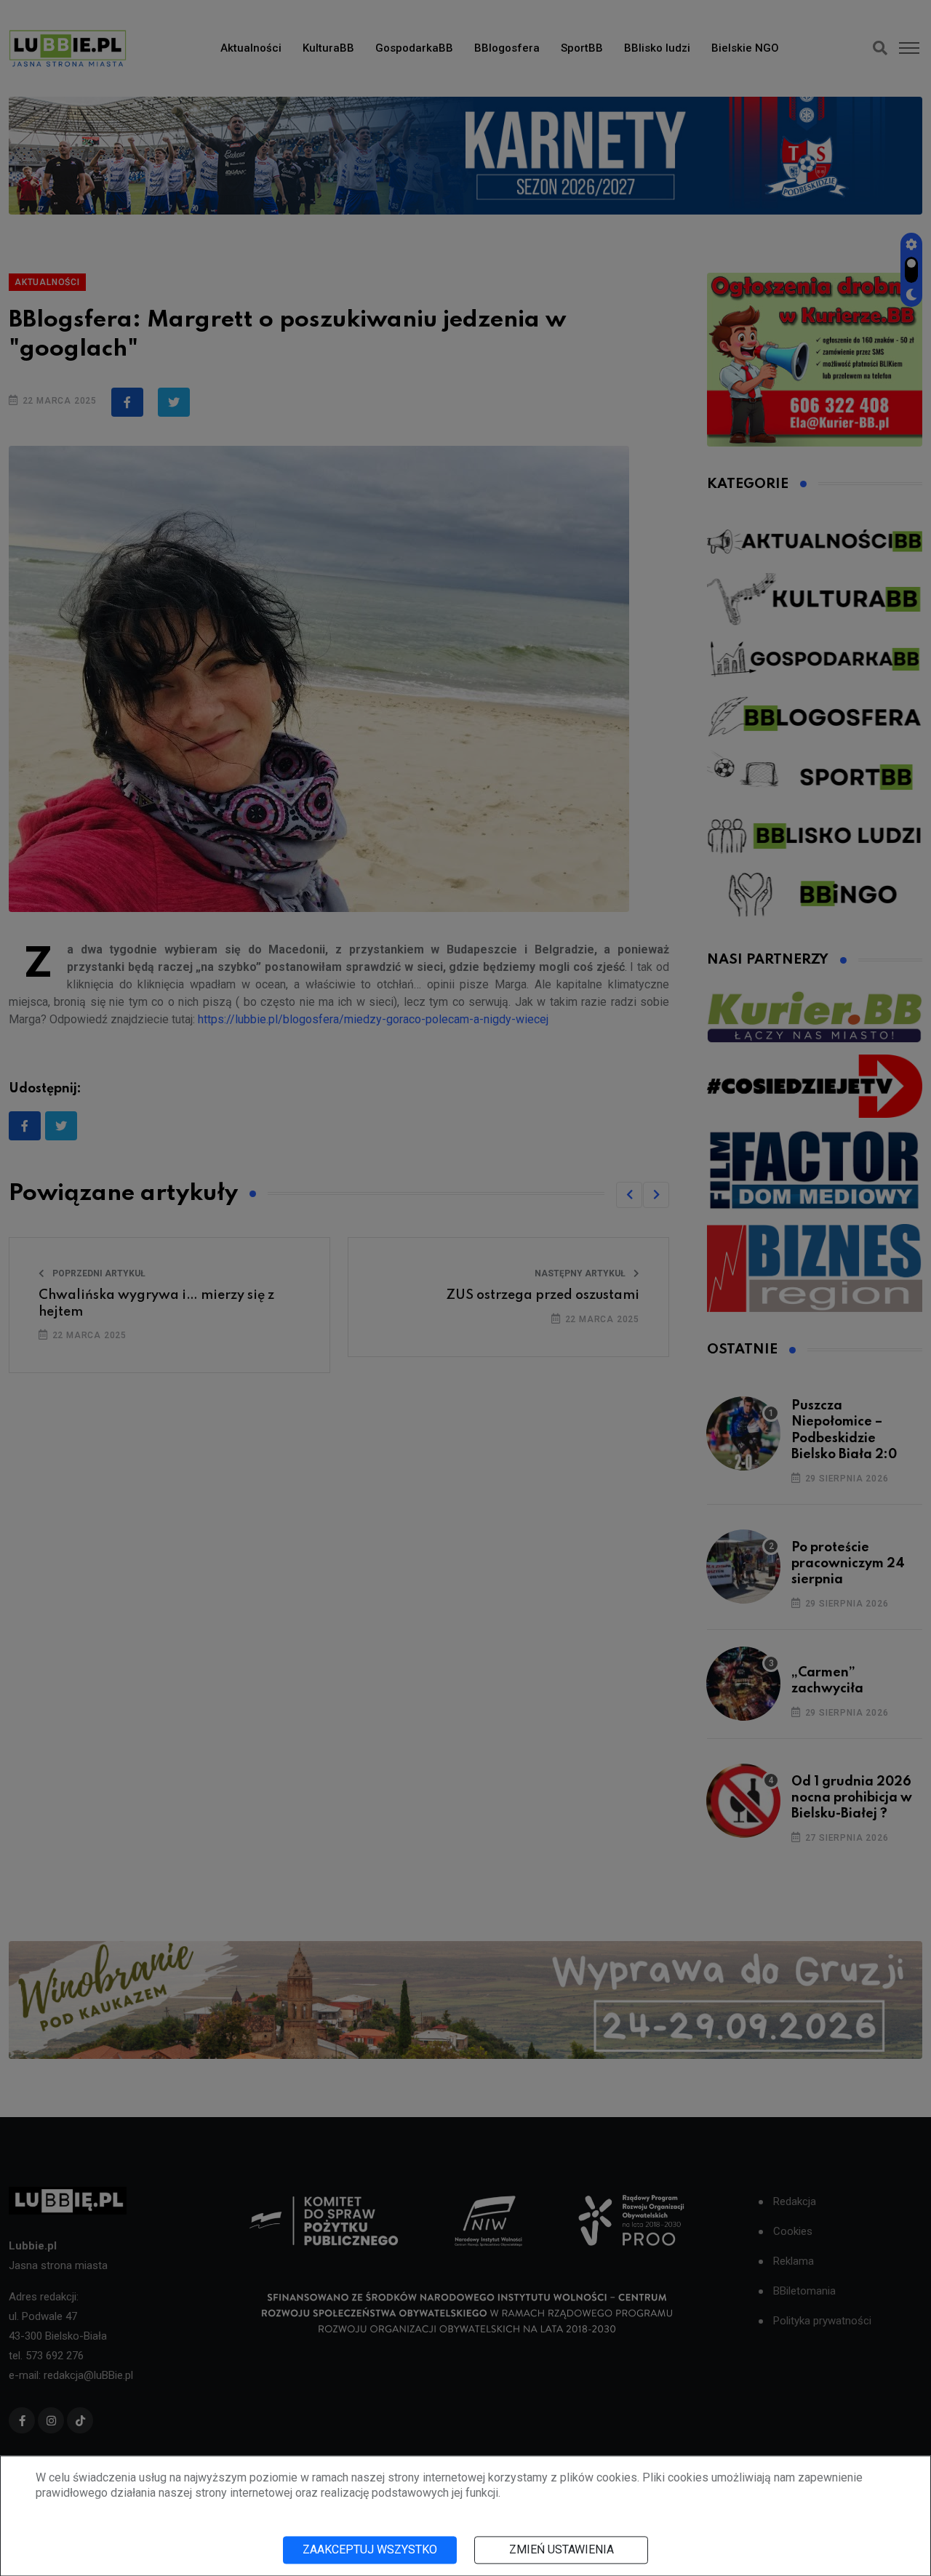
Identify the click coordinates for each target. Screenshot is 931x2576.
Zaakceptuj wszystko (370, 2549)
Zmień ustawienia (562, 2549)
